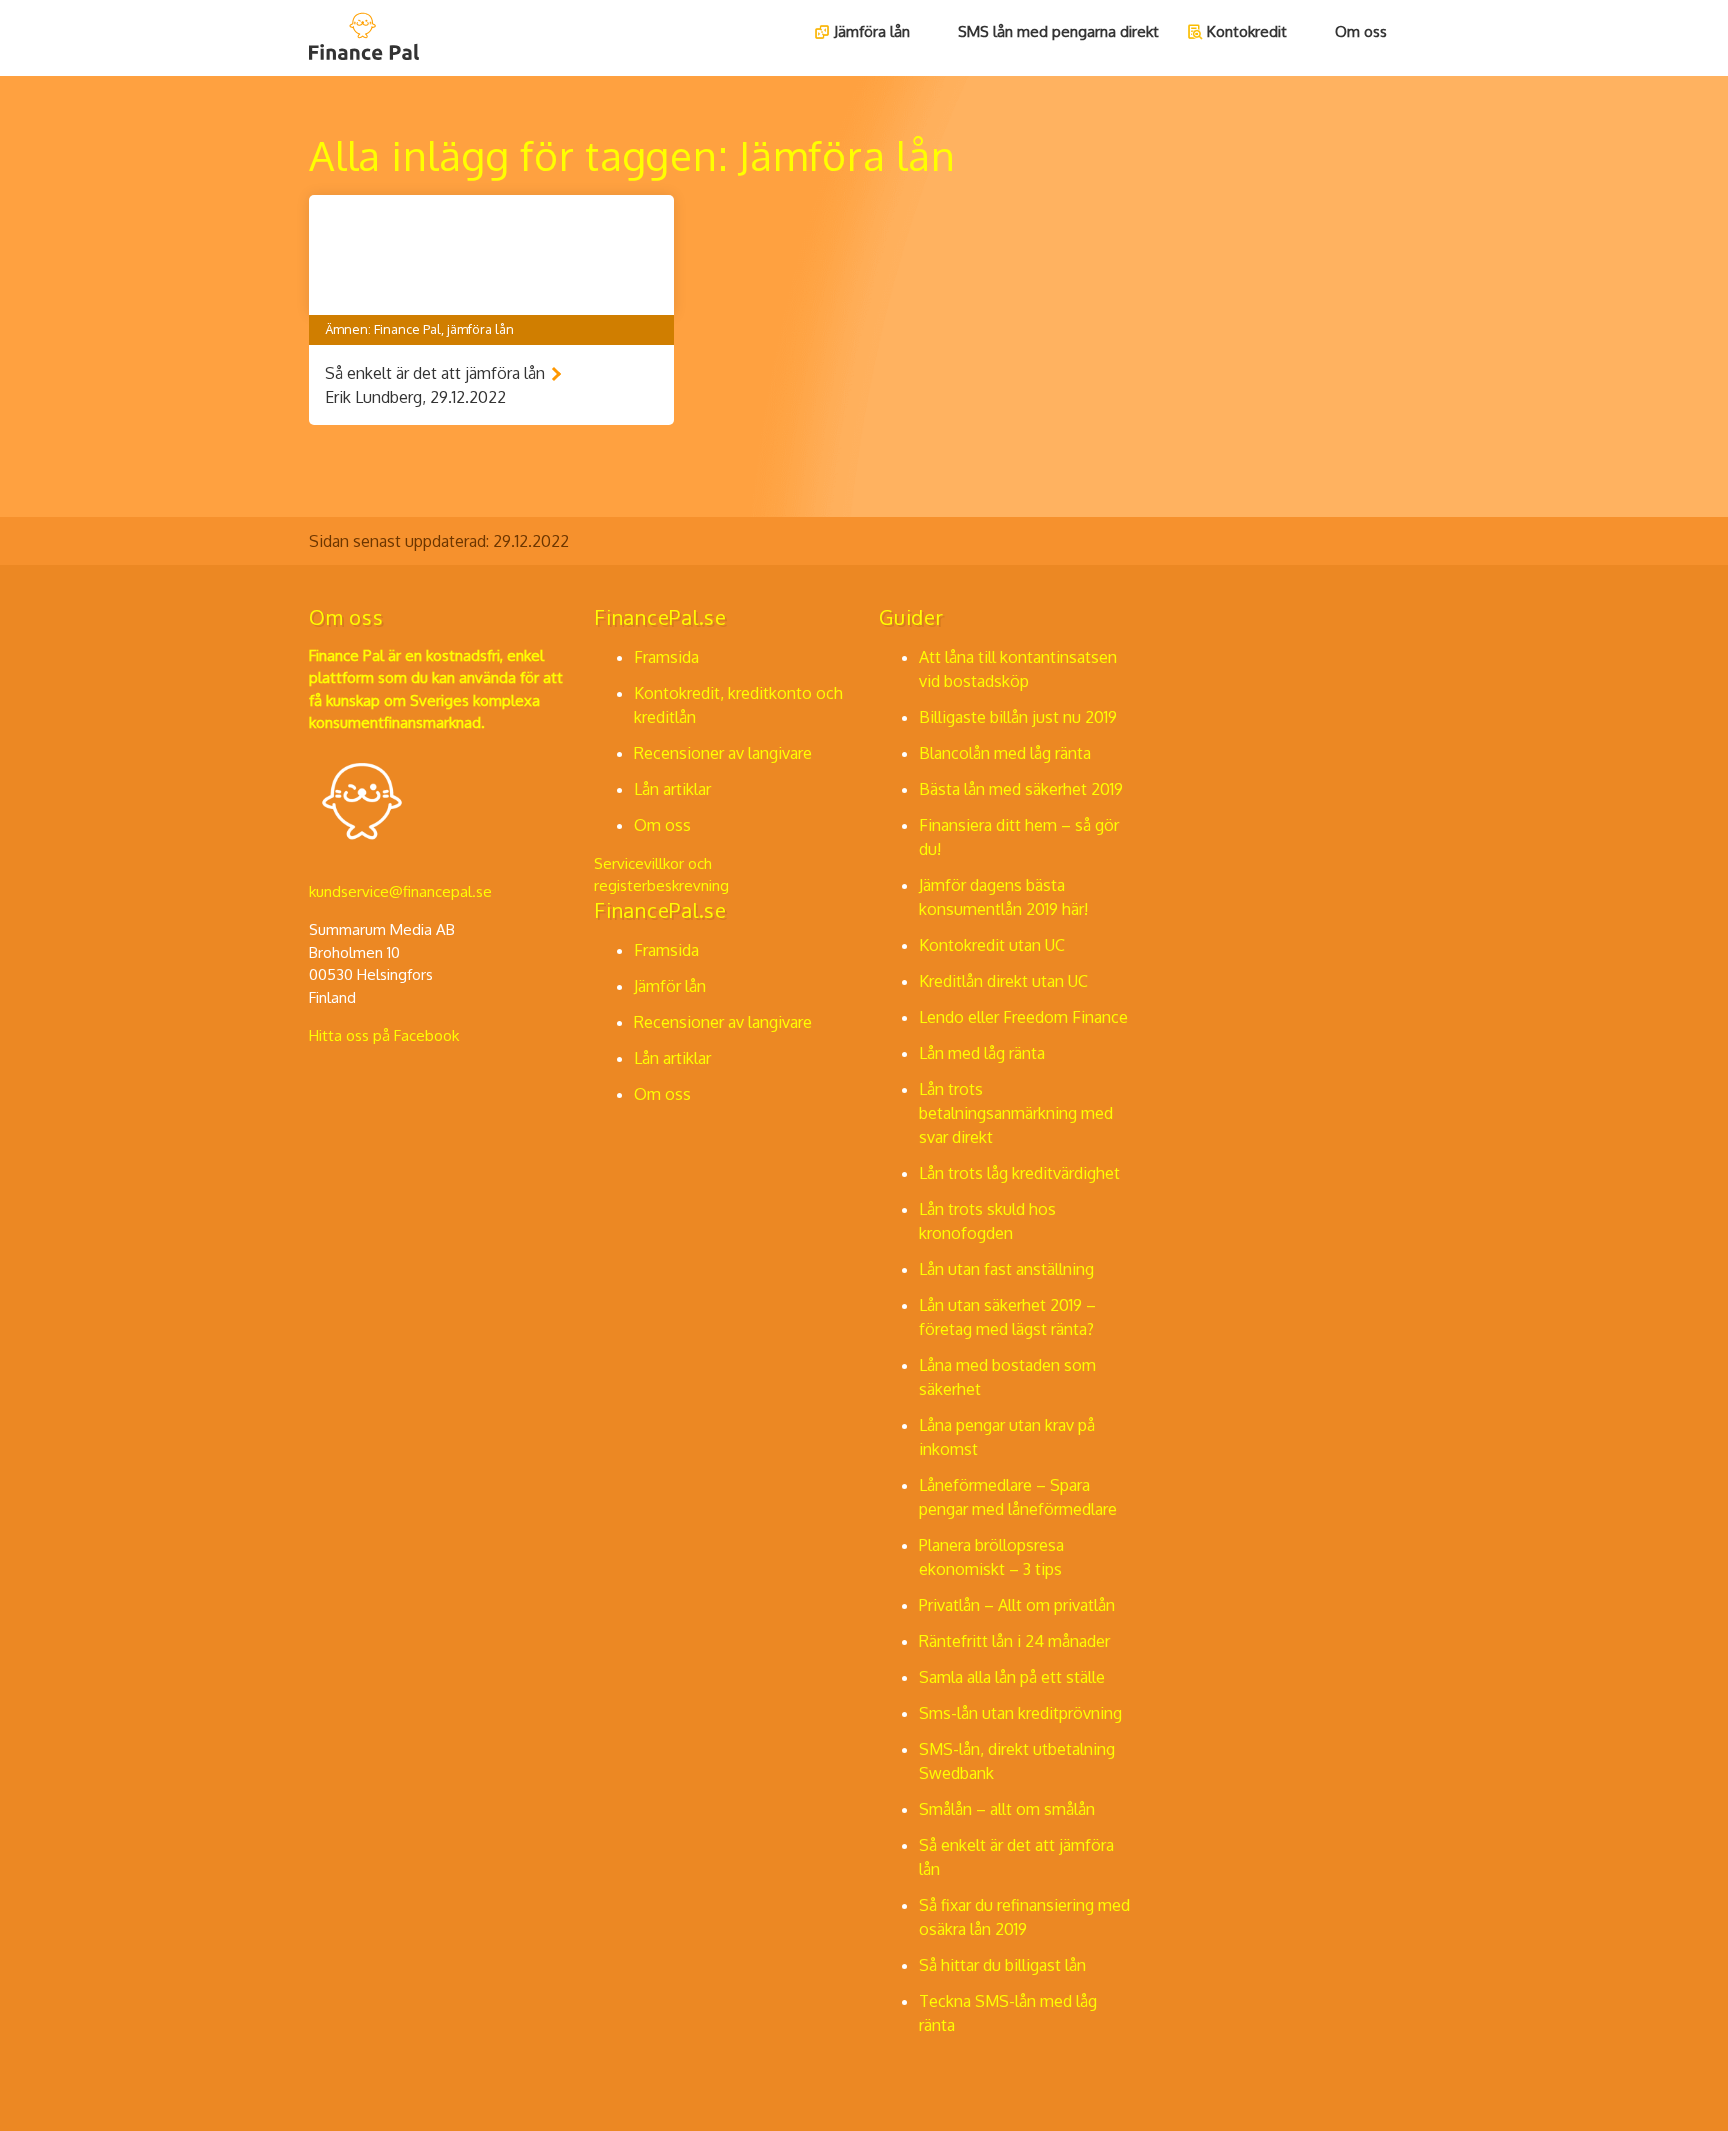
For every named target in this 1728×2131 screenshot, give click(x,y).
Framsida (666, 657)
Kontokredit (1247, 31)
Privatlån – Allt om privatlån (1017, 1605)
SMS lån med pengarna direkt (1058, 31)
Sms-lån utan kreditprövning (1020, 1713)
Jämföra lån (872, 31)
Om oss (1361, 31)
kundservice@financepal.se (400, 891)
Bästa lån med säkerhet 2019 (1021, 789)
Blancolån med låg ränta (1005, 753)
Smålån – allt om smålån (1007, 1809)
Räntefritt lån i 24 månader (1014, 1641)
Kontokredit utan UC (992, 945)
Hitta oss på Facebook (384, 1035)
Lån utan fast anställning (1006, 1269)
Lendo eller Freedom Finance (1023, 1017)
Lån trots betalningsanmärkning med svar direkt (1016, 1113)
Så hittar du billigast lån (1002, 1965)
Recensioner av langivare (723, 753)
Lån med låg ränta (982, 1053)
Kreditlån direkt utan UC (1003, 981)
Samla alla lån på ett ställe (1012, 1677)
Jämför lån (670, 986)
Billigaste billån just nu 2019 (1018, 717)
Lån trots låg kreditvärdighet (1019, 1173)
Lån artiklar (672, 789)
